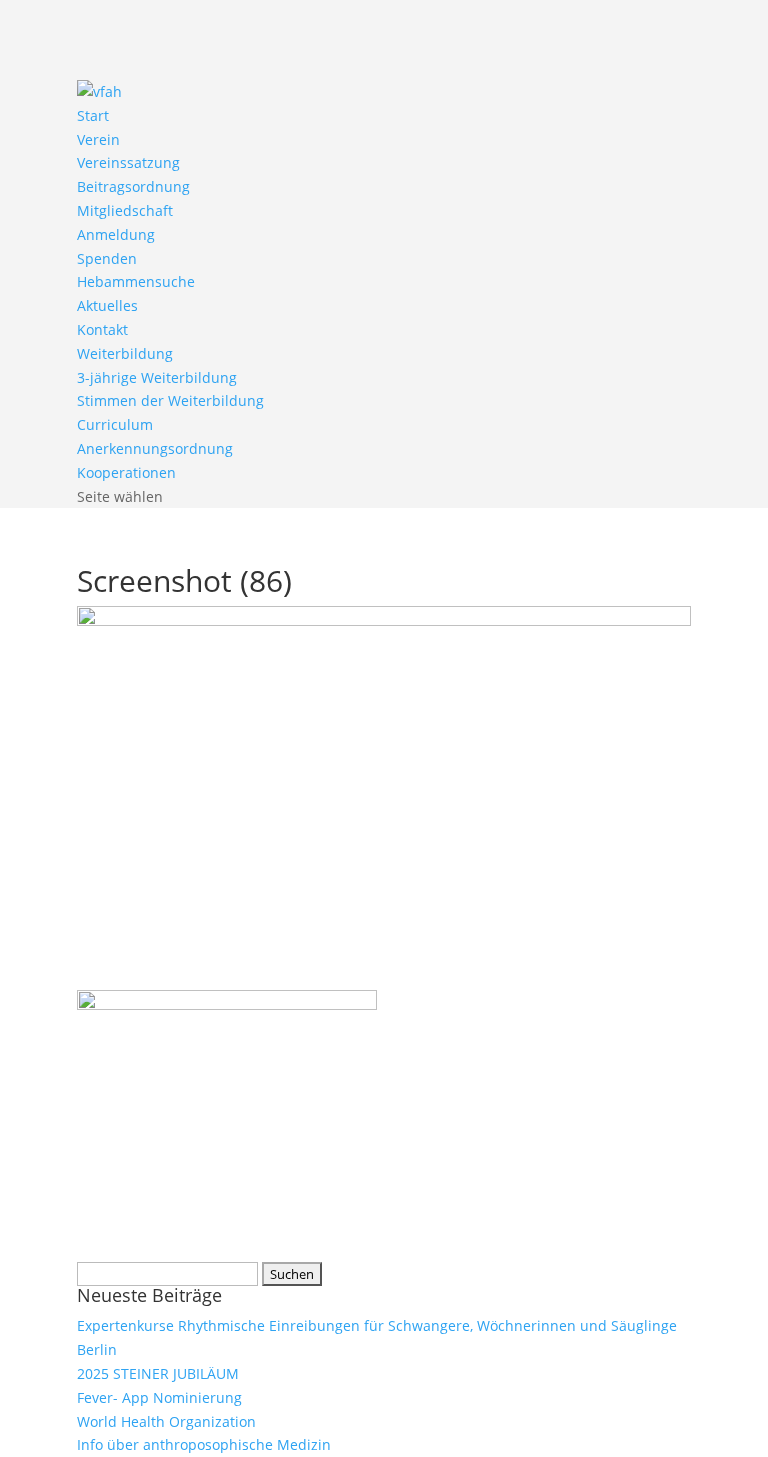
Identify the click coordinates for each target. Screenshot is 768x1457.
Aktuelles (107, 305)
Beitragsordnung (133, 186)
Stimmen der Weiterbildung (170, 400)
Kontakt (102, 329)
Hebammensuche (136, 281)
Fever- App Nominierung (159, 1397)
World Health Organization (166, 1421)
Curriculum (115, 424)
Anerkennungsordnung (155, 448)
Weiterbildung (125, 353)
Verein (98, 139)
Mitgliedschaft (125, 210)
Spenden (107, 258)
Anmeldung (116, 234)
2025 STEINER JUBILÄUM (158, 1373)
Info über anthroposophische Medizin (204, 1444)
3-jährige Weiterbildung (157, 377)
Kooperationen (126, 472)
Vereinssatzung (128, 162)
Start (93, 115)
